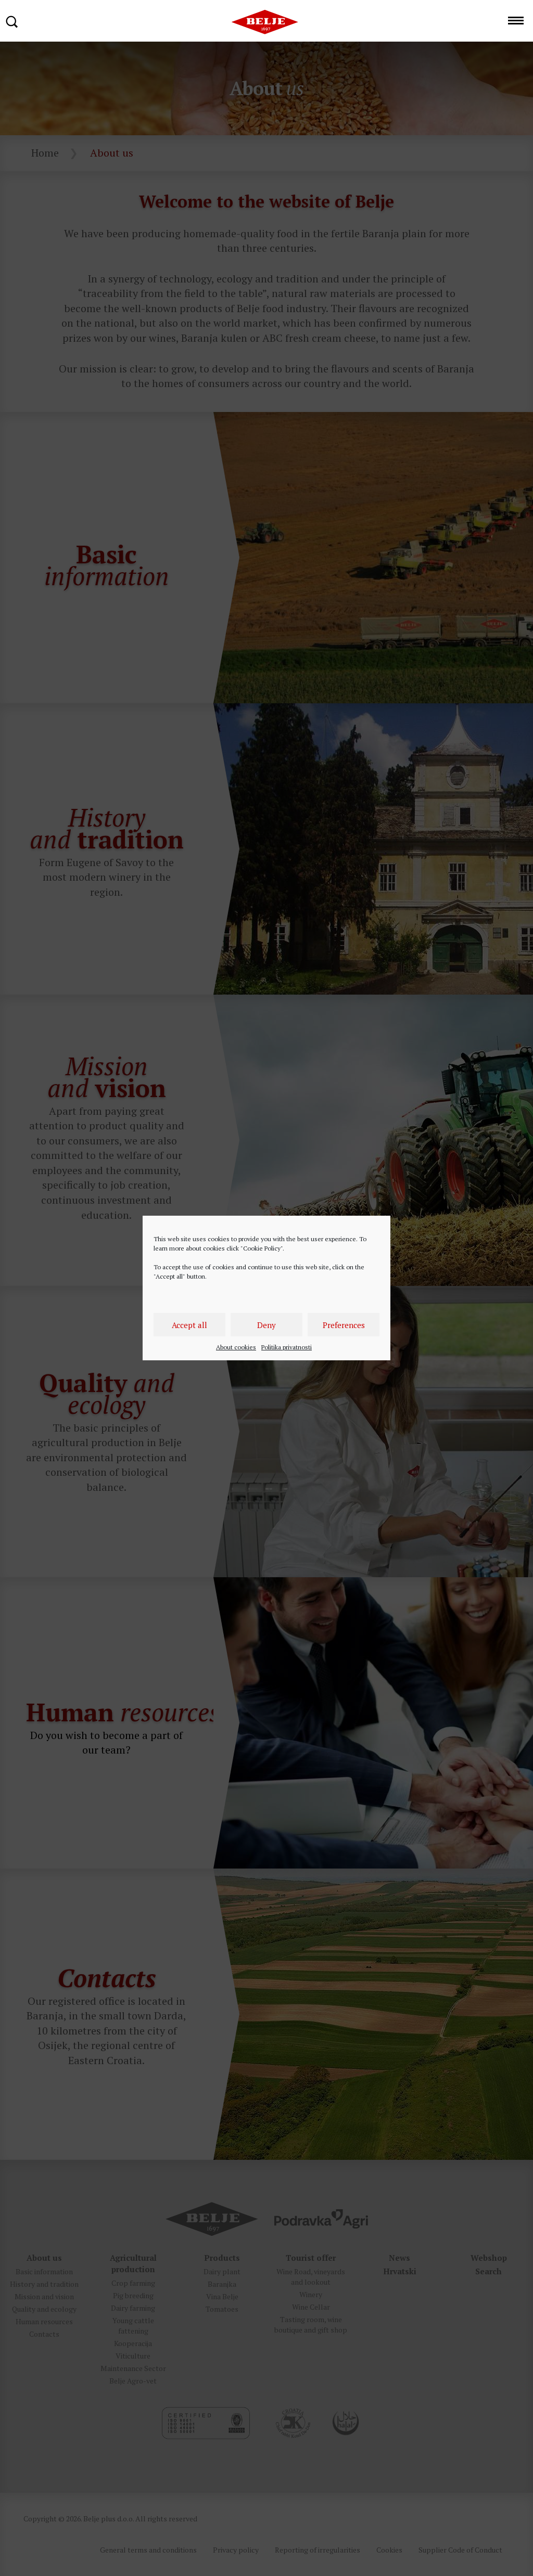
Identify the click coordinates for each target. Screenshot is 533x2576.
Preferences (344, 1325)
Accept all (189, 1325)
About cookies (236, 1347)
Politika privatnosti (287, 1347)
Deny (266, 1325)
